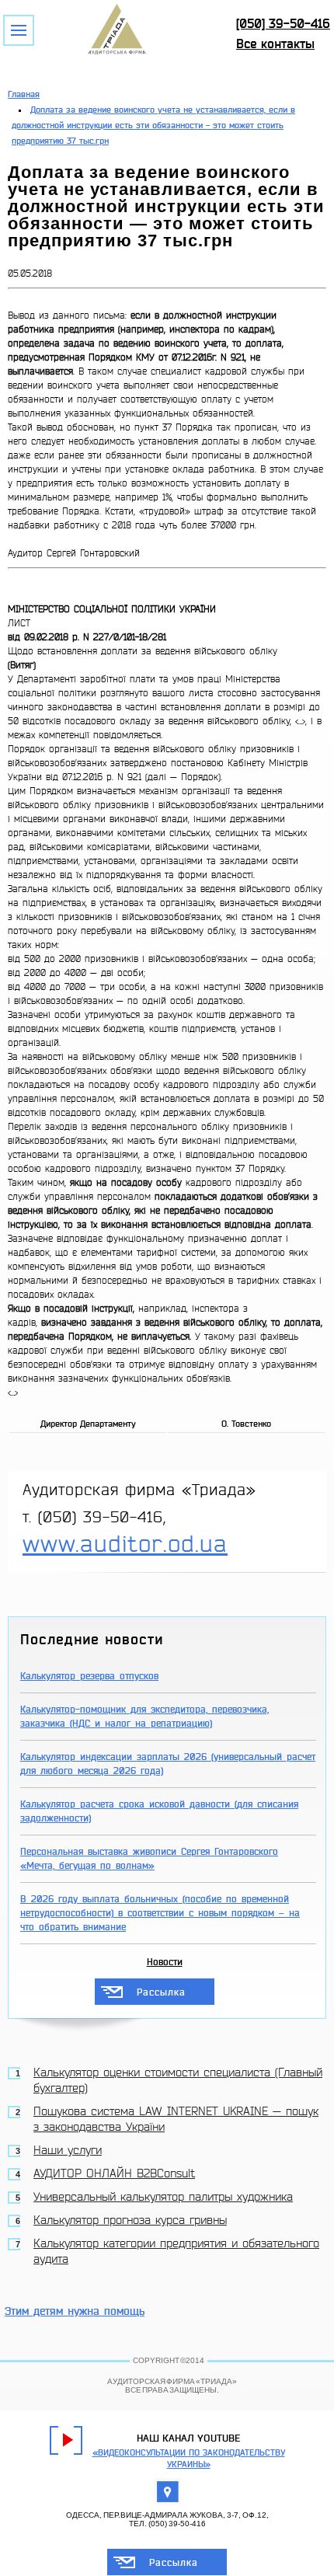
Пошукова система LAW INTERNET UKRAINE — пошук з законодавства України (176, 2119)
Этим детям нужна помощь (75, 2311)
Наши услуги (68, 2151)
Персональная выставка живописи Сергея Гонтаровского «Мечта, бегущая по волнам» (149, 1859)
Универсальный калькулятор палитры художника (163, 2197)
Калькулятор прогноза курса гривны (130, 2220)
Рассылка (161, 1992)
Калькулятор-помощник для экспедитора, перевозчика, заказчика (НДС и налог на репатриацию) (144, 1717)
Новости (165, 1962)
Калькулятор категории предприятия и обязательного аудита (176, 2252)
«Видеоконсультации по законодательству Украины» (189, 2459)
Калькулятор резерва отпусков (89, 1676)
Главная (24, 94)
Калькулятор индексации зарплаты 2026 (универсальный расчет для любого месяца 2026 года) (168, 1764)
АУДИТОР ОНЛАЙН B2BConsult (114, 2174)
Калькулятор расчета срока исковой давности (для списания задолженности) (159, 1811)
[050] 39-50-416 (283, 24)
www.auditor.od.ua (125, 1544)
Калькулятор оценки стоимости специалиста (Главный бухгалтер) (178, 2081)
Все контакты (275, 44)
